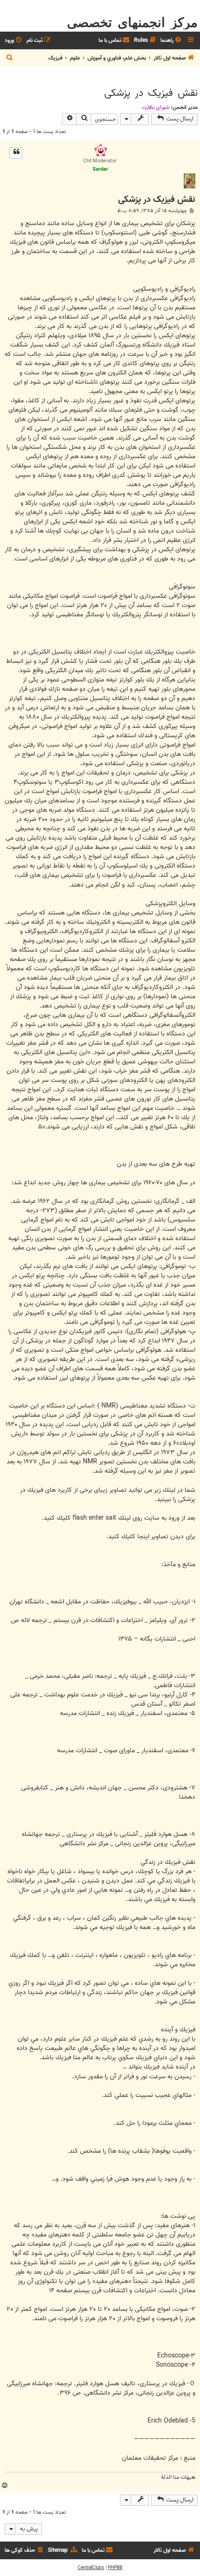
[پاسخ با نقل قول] (16, 153)
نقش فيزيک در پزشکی (151, 93)
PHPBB (115, 2568)
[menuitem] (172, 41)
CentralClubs (91, 2568)
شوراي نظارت (156, 107)
